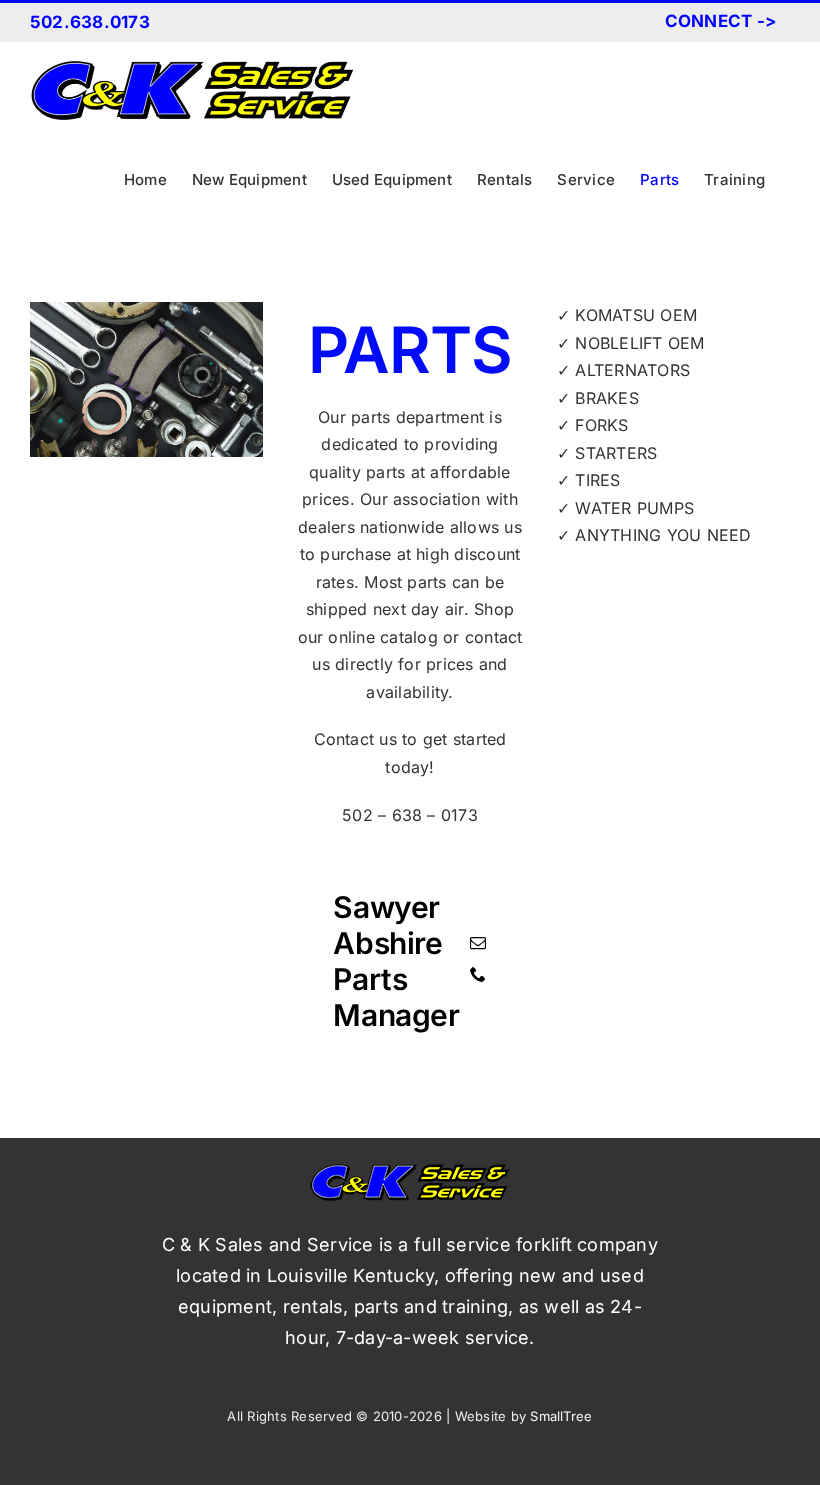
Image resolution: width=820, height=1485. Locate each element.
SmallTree (561, 1416)
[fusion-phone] (478, 974)
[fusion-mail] (478, 943)
